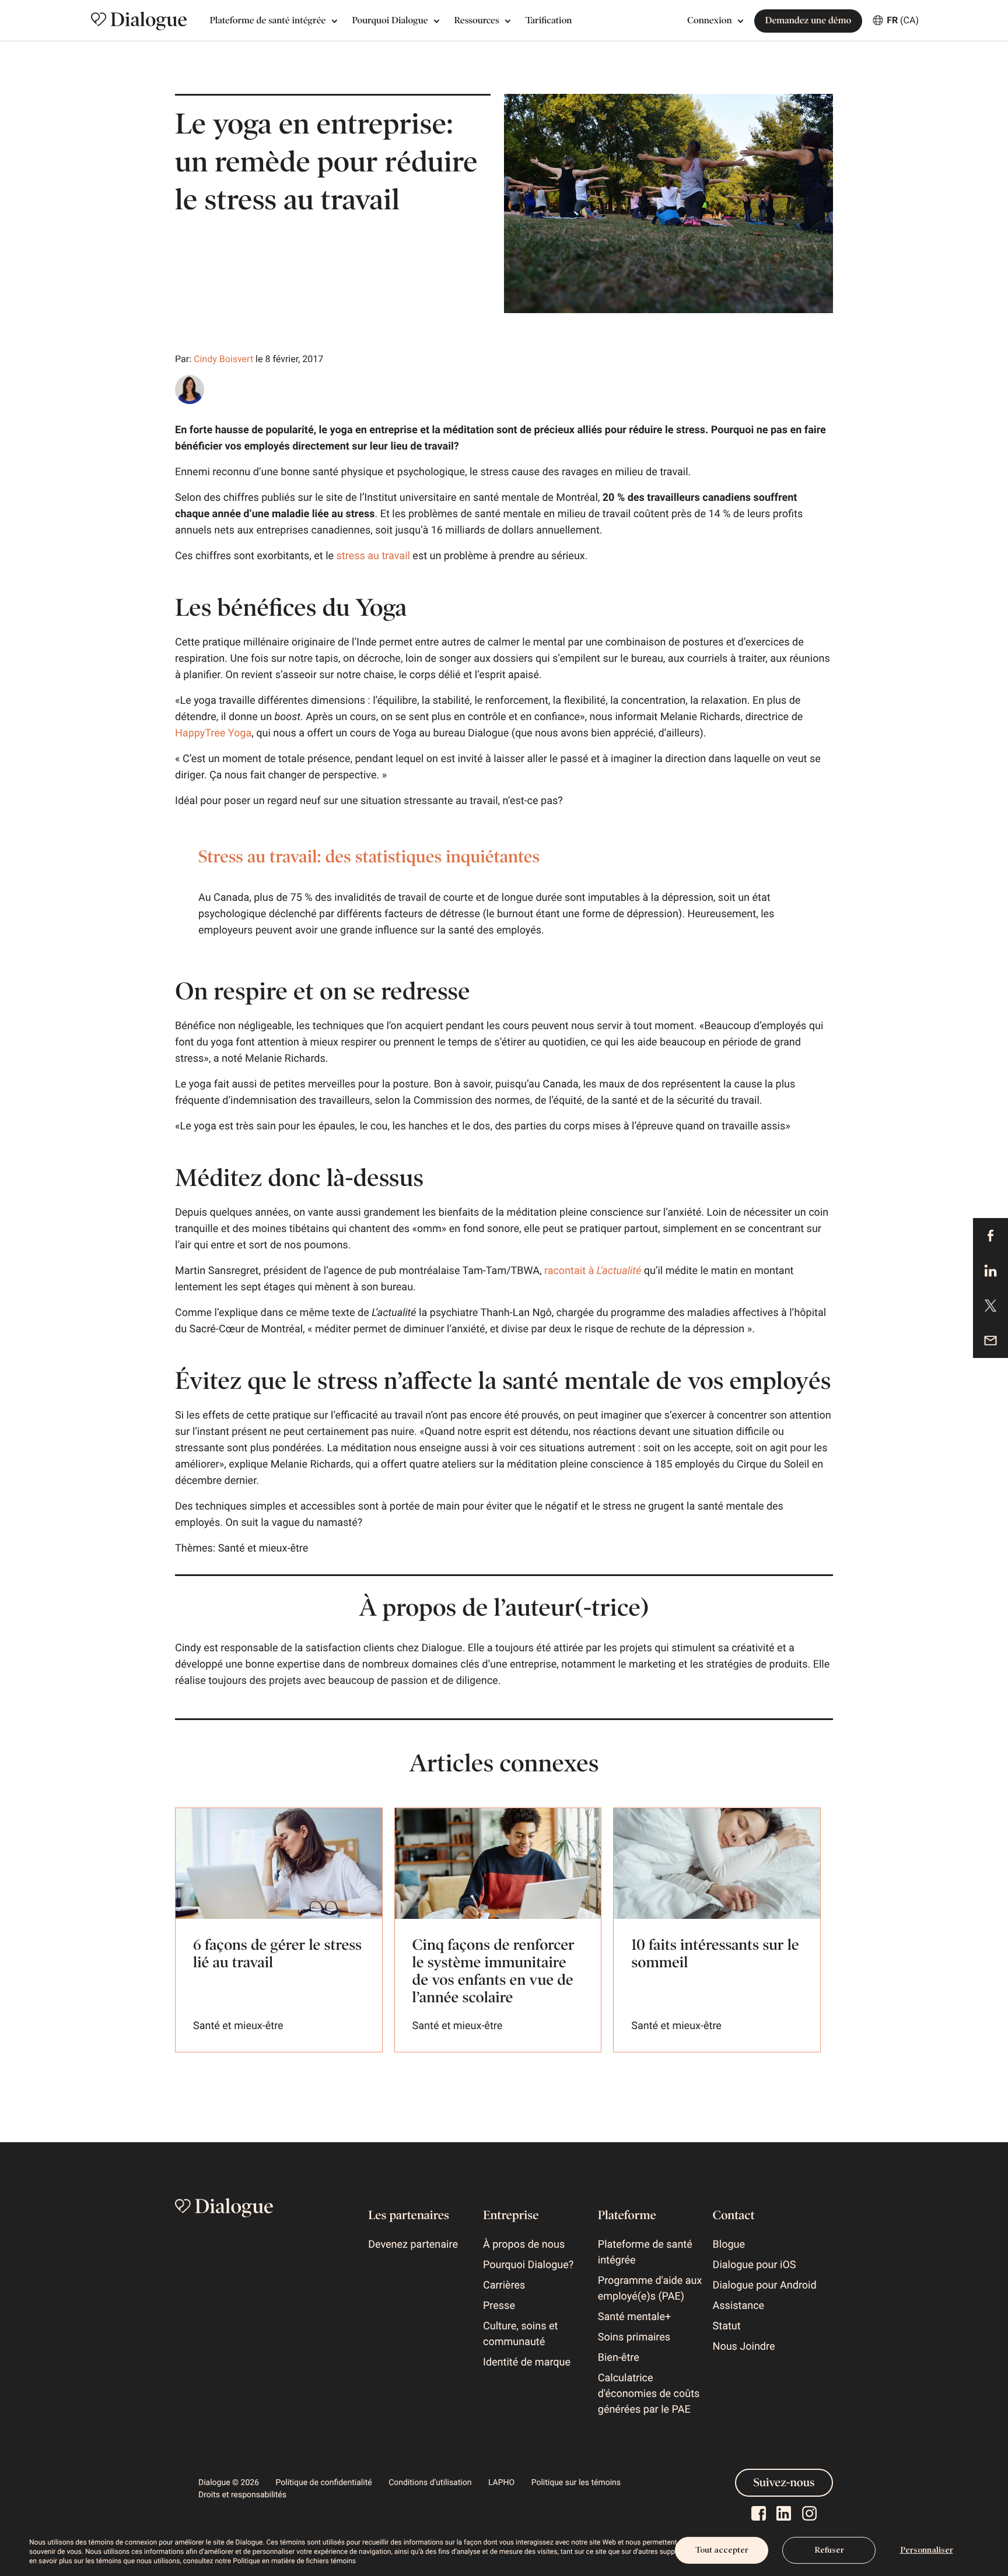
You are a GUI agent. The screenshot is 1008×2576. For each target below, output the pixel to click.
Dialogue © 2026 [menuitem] (229, 2483)
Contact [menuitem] (734, 2215)
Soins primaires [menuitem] (634, 2337)
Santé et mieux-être (263, 1548)
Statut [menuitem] (727, 2326)
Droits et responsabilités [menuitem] (242, 2495)
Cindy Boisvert (223, 359)
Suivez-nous (784, 2483)
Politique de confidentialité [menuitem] (324, 2483)
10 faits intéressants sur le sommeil (715, 1954)
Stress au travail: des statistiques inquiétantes (369, 857)
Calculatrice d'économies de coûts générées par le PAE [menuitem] (649, 2394)
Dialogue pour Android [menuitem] (765, 2285)
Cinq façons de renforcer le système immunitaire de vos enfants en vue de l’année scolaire (494, 1971)
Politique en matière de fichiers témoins (294, 2561)
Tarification (549, 21)
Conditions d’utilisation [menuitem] (430, 2483)
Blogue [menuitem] (729, 2245)
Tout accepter (722, 2550)
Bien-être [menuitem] (619, 2358)
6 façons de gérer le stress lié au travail (277, 1954)
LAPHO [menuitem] (501, 2483)
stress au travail (373, 556)
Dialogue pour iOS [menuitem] (755, 2265)
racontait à (593, 1271)
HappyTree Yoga (213, 733)
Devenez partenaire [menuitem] (413, 2245)
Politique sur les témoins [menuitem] (576, 2483)
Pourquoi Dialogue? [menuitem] (528, 2265)
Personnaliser (927, 2550)
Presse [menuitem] (499, 2306)
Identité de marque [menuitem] (527, 2362)
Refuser (829, 2550)
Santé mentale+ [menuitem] (634, 2317)
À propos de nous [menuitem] (524, 2245)
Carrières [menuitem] (504, 2285)
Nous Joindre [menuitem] (744, 2347)
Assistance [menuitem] (739, 2306)
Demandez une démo (808, 21)
